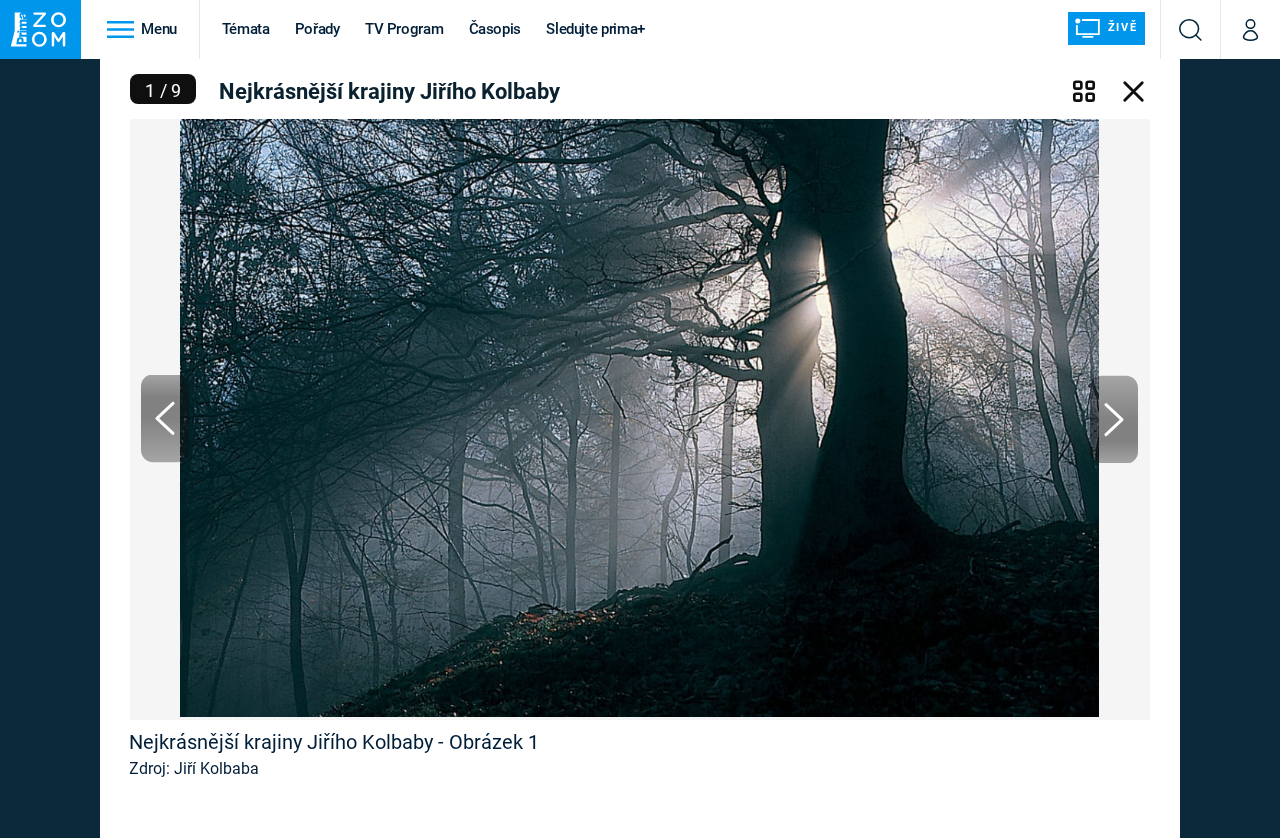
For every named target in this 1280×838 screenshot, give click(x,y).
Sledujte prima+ (595, 29)
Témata (246, 29)
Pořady (317, 29)
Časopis (495, 29)
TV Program (404, 29)
